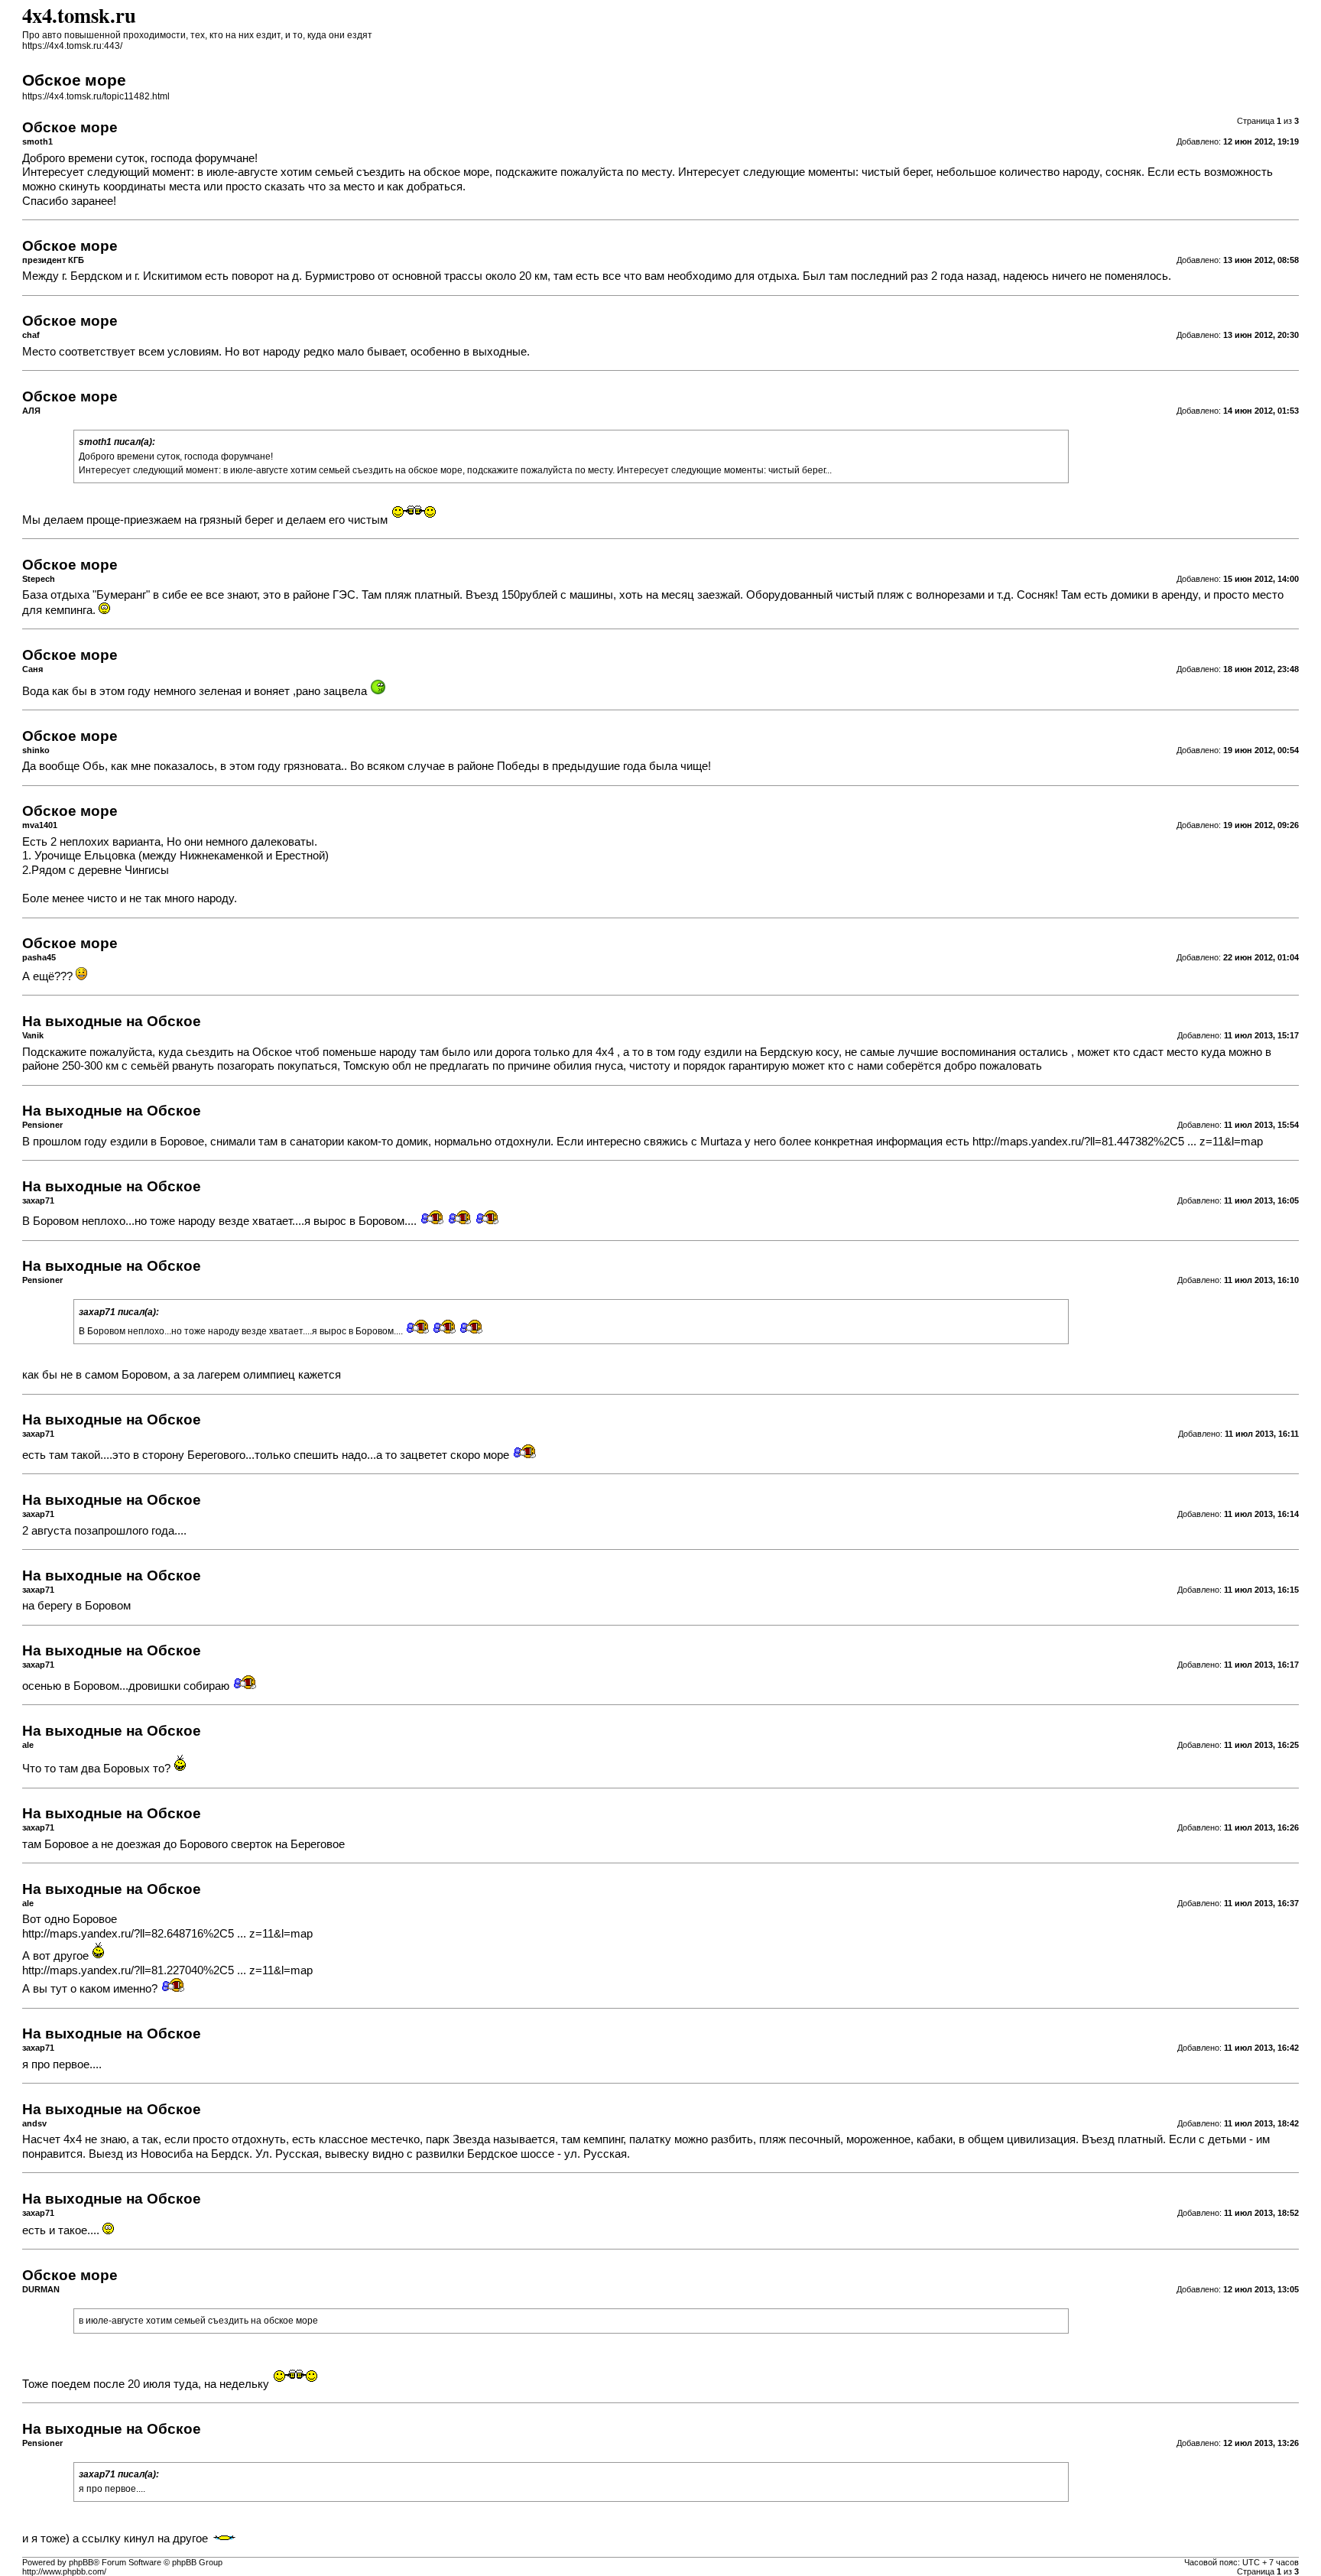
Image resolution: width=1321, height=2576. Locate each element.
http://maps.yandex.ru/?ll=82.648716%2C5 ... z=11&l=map (167, 1934)
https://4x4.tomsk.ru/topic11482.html (96, 96)
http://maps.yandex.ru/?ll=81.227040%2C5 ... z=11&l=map (167, 1970)
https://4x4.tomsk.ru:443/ (72, 46)
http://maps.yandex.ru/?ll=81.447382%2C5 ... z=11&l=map (1118, 1142)
